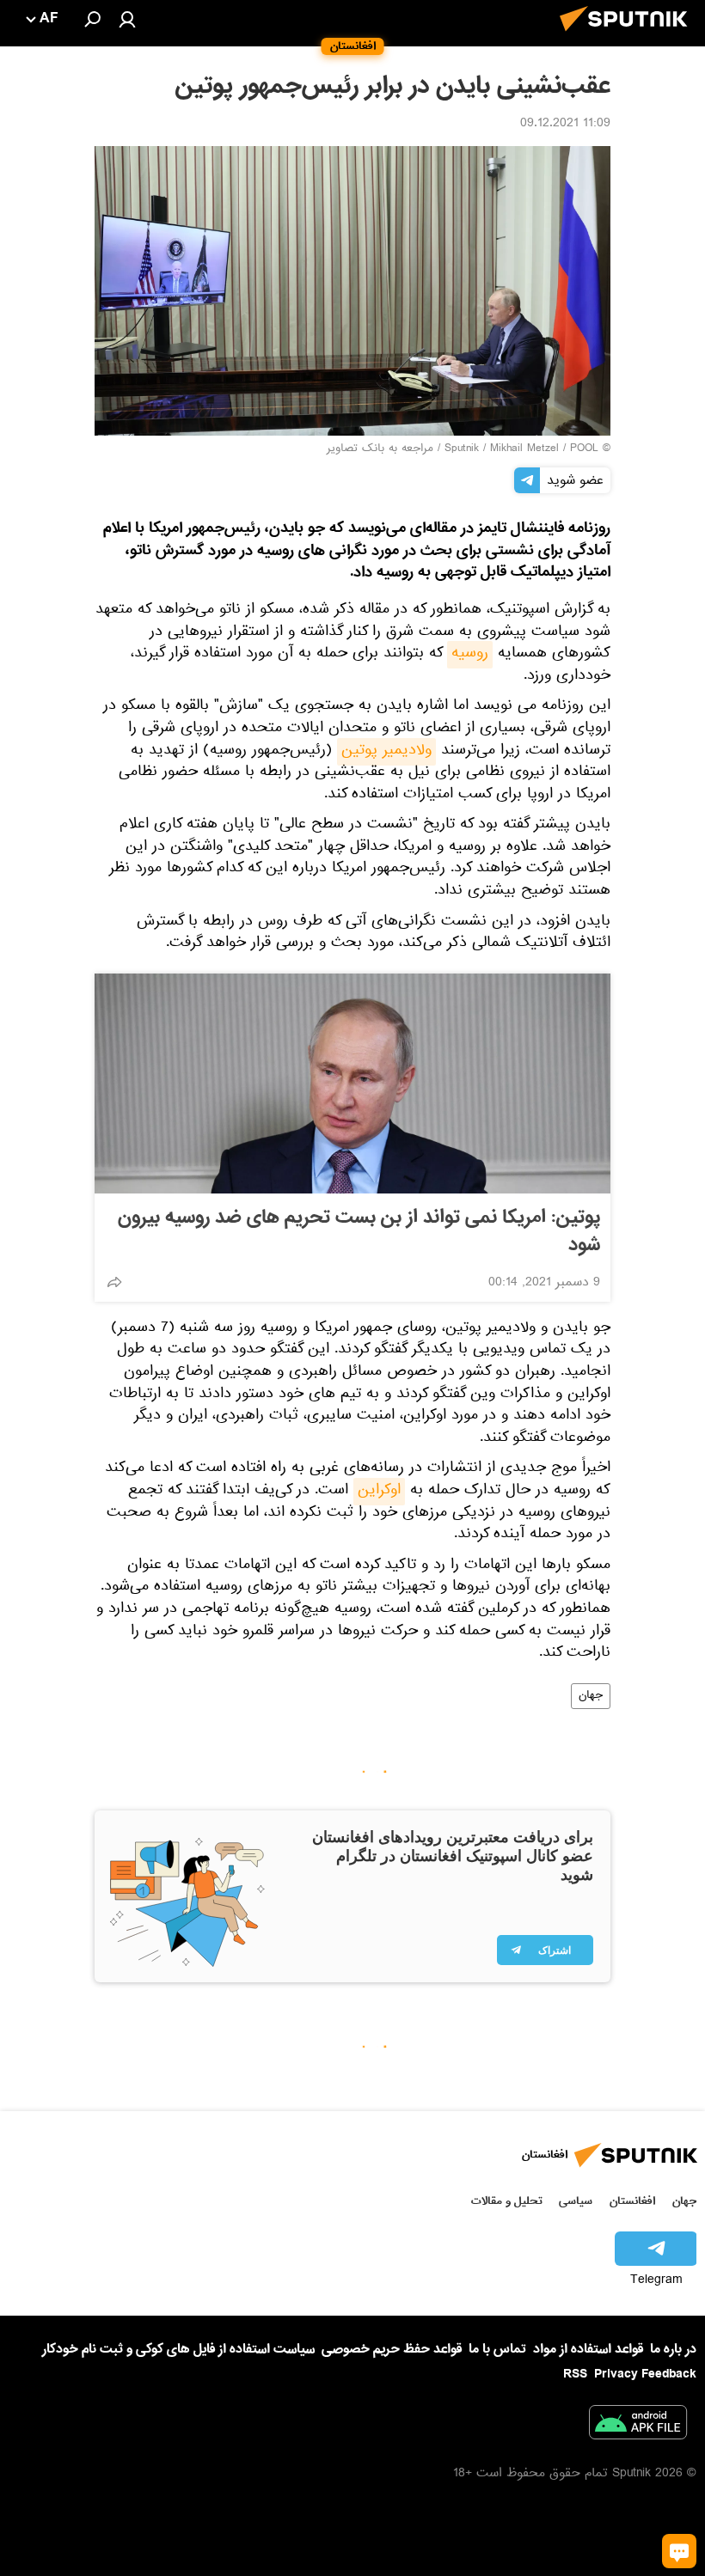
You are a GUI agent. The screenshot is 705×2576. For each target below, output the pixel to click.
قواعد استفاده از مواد (588, 2349)
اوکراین (379, 1492)
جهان (591, 1696)
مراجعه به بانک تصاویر (380, 449)
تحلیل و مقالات (507, 2201)
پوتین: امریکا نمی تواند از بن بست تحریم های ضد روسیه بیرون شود (359, 1231)
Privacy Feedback (645, 2375)
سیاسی (576, 2201)
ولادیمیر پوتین (386, 752)
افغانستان (632, 2201)
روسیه (470, 655)
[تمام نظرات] (679, 2551)
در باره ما (673, 2349)
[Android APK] (638, 2426)
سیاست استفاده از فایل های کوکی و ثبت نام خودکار (178, 2349)
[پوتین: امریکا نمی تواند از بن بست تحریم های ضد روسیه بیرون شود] (352, 1084)
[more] (114, 1282)
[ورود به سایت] (127, 19)
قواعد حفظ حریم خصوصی (392, 2349)
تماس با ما (497, 2350)
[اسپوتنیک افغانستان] (628, 36)
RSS (575, 2374)
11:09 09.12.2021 (565, 125)
